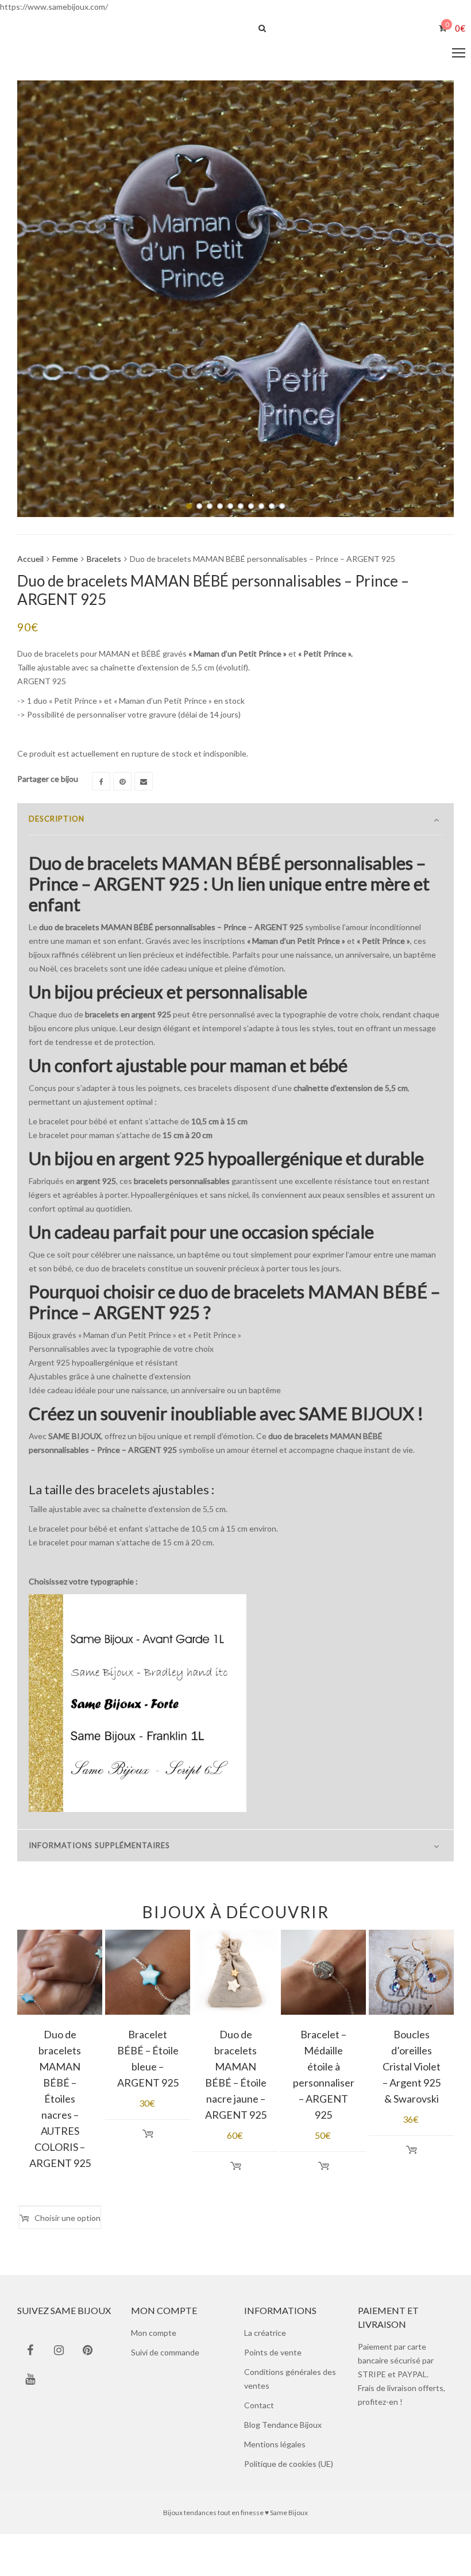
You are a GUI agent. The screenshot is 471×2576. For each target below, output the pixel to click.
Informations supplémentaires (99, 1850)
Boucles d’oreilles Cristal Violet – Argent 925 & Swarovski (412, 2071)
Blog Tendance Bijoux (283, 2429)
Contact (259, 2410)
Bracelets (104, 563)
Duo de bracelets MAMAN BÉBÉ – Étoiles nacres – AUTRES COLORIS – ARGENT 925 (60, 2103)
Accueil (30, 563)
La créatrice (265, 2337)
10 (282, 511)
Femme (65, 563)
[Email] (144, 786)
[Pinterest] (122, 786)
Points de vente (273, 2357)
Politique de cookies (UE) (289, 2468)
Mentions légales (275, 2449)
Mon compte (154, 2337)
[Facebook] (101, 786)
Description (57, 823)
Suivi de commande (165, 2357)
